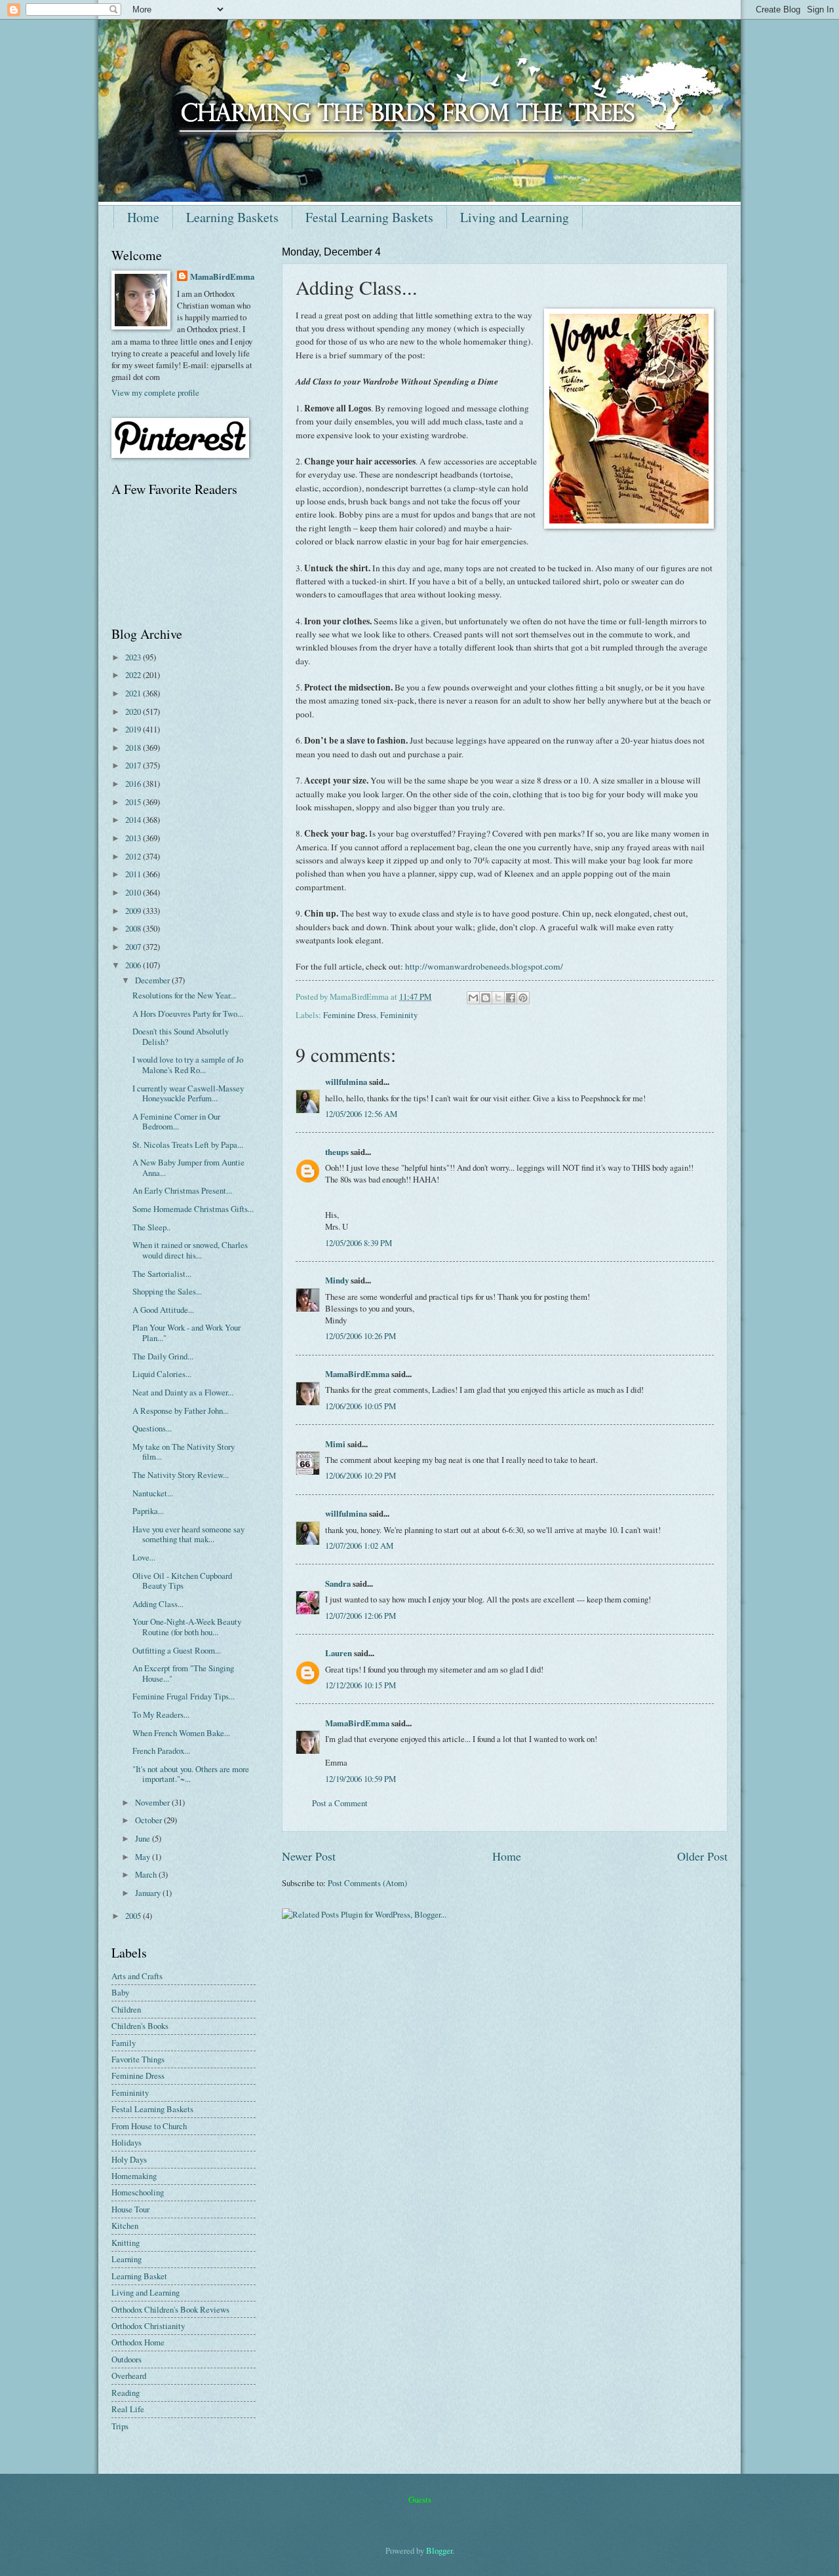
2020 (134, 711)
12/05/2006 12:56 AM (361, 1114)
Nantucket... (153, 1493)
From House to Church (149, 2126)
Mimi (335, 1444)
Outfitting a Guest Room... (177, 1650)
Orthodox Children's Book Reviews (170, 2309)
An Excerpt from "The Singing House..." (183, 1673)
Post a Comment (340, 1803)
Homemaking (134, 2176)
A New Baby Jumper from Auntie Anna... (188, 1167)
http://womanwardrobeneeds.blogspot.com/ (484, 966)
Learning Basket (139, 2276)
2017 (134, 765)
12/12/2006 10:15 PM (361, 1685)
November (153, 1802)
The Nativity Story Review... (181, 1475)
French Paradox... (161, 1751)
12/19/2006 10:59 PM (361, 1779)
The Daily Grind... (163, 1356)
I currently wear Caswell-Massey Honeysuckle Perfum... (188, 1093)
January (149, 1893)
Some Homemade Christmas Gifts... (193, 1209)
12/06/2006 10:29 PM (361, 1475)
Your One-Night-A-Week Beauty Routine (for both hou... (187, 1626)
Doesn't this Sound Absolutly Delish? (181, 1036)
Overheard (129, 2376)
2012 (134, 856)
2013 (134, 838)
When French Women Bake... (181, 1733)
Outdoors (127, 2359)
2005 (134, 1916)
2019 (134, 729)
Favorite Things (138, 2059)
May (144, 1857)
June (144, 1838)
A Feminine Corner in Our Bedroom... (176, 1121)
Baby (120, 1992)
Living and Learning (515, 217)
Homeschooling (138, 2192)
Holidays (127, 2142)
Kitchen (125, 2226)
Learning (127, 2259)
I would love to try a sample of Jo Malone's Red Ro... (188, 1064)
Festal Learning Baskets (369, 217)
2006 (134, 965)
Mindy (337, 1280)
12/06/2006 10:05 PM (361, 1406)
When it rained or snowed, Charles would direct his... (190, 1250)
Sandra (338, 1583)
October (149, 1820)
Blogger (439, 2550)
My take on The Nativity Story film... (184, 1451)
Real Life (128, 2409)
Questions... (152, 1428)
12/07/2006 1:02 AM (359, 1545)
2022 (134, 675)
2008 (134, 928)
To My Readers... (161, 1714)
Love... (144, 1557)
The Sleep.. (151, 1227)
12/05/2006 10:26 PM (361, 1336)
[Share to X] (498, 998)
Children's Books (140, 2026)
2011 (134, 874)
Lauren (339, 1653)
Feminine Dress (350, 1015)
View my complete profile (155, 392)
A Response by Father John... (181, 1411)
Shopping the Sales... (167, 1291)
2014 (134, 820)
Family (124, 2043)
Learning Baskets (232, 217)
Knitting (126, 2243)
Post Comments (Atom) (367, 1883)
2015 (134, 802)
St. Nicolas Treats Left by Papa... (188, 1145)
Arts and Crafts (137, 1976)
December (153, 980)
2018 (134, 748)
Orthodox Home (138, 2342)
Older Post (702, 1856)
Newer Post (309, 1856)
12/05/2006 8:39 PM (359, 1243)
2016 (134, 784)
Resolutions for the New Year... (184, 995)
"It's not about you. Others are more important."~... (191, 1774)
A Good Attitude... (163, 1310)
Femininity (399, 1015)
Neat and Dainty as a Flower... (183, 1392)
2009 (134, 911)
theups (337, 1152)
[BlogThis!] (486, 998)
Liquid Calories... (162, 1374)
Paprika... (148, 1511)
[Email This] (473, 998)
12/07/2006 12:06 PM (361, 1616)
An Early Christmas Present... (182, 1190)
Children (126, 2009)
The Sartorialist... (162, 1274)
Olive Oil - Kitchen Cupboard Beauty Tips (182, 1581)
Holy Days (129, 2159)
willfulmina (346, 1082)
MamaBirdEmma (357, 1374)
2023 (134, 657)
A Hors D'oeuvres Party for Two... (188, 1013)
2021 (134, 693)
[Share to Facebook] (511, 998)
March (147, 1874)
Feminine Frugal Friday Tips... (184, 1696)
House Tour (130, 2209)
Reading (126, 2393)
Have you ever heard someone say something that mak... (188, 1534)
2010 (134, 892)
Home (143, 217)
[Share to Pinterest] (523, 998)
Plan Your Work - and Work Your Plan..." (186, 1332)
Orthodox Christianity (148, 2326)
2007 (134, 947)
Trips (120, 2426)
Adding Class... (158, 1604)
